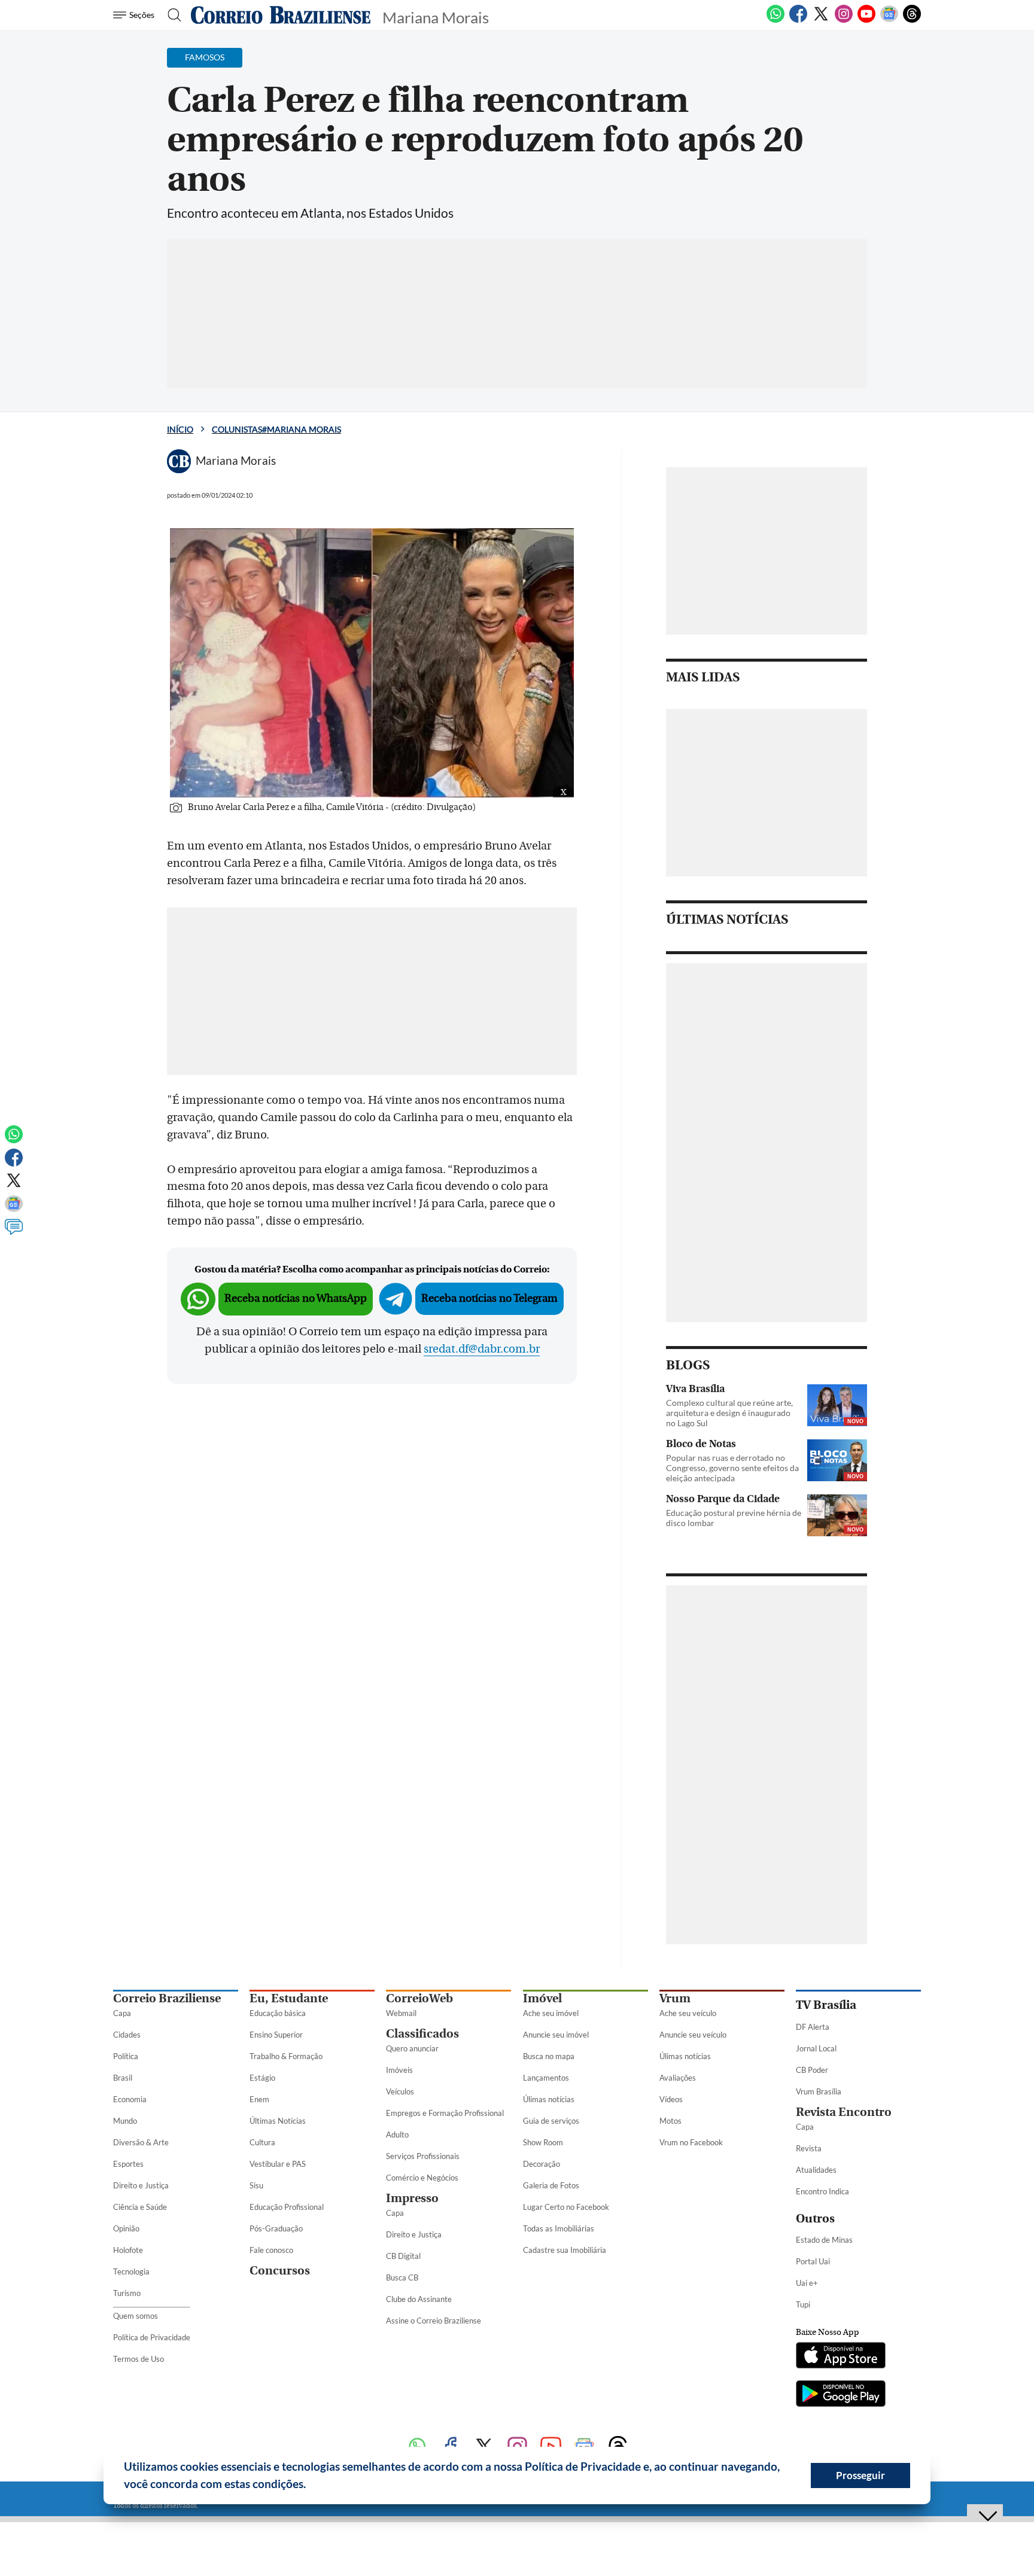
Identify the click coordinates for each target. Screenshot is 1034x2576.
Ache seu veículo (688, 2013)
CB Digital (403, 2256)
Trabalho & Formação (286, 2056)
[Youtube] (866, 20)
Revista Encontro (844, 2112)
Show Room (543, 2142)
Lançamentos (546, 2078)
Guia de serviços (551, 2121)
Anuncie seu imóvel (556, 2035)
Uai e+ (807, 2283)
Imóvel (542, 1998)
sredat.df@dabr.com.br (482, 1349)
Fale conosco (271, 2250)
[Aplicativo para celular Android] (841, 2395)
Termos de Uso (139, 2359)
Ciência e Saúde (140, 2207)
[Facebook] (798, 20)
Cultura (262, 2142)
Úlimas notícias (549, 2099)
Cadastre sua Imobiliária (565, 2250)
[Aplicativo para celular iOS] (841, 2356)
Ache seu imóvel (551, 2013)
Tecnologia (131, 2271)
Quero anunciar (412, 2048)
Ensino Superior (276, 2035)
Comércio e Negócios (422, 2178)
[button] (311, 2486)
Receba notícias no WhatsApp (296, 1298)
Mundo (125, 2121)
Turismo (127, 2293)
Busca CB (402, 2277)
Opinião (126, 2228)
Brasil (123, 2078)
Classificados (422, 2034)
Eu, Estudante (289, 1998)
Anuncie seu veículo (693, 2035)
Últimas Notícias (278, 2121)
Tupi (803, 2304)
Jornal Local (816, 2048)
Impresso (412, 2198)
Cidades (127, 2035)
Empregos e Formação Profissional (445, 2113)
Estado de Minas (824, 2240)
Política (126, 2056)
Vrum (675, 1998)
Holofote (128, 2250)
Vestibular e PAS (278, 2164)
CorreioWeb (419, 1998)
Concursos (280, 2271)
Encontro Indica (822, 2191)
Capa (122, 2013)
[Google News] (889, 20)
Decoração (542, 2164)
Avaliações (678, 2078)
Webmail (401, 2013)
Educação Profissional (287, 2207)
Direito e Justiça (141, 2185)
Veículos (400, 2091)
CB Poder (812, 2070)
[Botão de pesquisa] (171, 15)
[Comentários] (14, 1232)
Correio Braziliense (167, 1998)
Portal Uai (813, 2261)
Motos (670, 2121)
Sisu (256, 2185)
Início (180, 429)
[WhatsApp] (775, 20)
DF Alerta (813, 2027)
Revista (809, 2148)
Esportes (128, 2164)
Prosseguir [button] (860, 2475)
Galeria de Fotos (551, 2185)
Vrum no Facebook (691, 2142)
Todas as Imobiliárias (559, 2228)
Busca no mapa (549, 2056)
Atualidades (816, 2170)
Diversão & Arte (141, 2142)
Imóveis (399, 2070)
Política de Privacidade (152, 2337)
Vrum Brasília (819, 2091)
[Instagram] (844, 20)
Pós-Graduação (276, 2228)
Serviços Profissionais (423, 2156)
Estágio (262, 2078)
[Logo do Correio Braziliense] (281, 15)
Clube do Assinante (419, 2299)
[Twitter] (821, 20)
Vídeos (671, 2099)
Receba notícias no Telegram (489, 1298)
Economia (130, 2099)
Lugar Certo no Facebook (566, 2207)
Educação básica (278, 2013)
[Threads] (912, 20)
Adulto (397, 2135)
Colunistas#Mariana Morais (276, 429)
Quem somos (136, 2316)
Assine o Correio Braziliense (434, 2321)
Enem (259, 2099)
